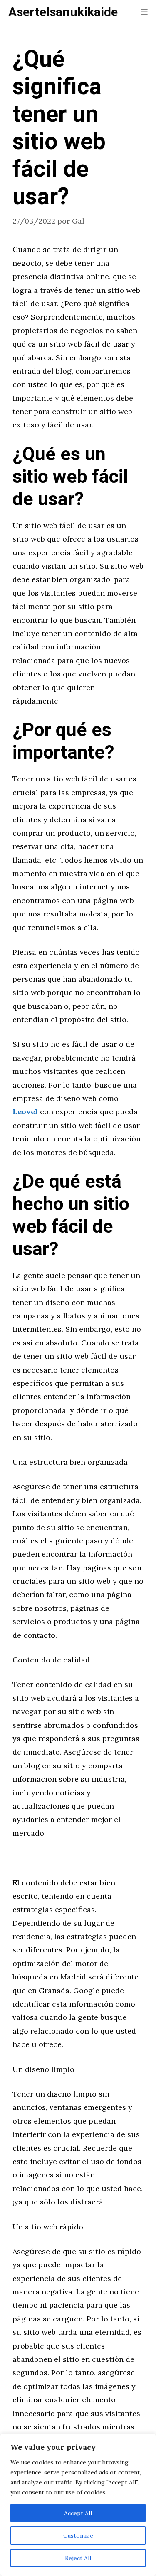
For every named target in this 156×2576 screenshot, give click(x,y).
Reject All (78, 2558)
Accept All (78, 2513)
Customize (78, 2536)
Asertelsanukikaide (63, 12)
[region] (78, 2505)
